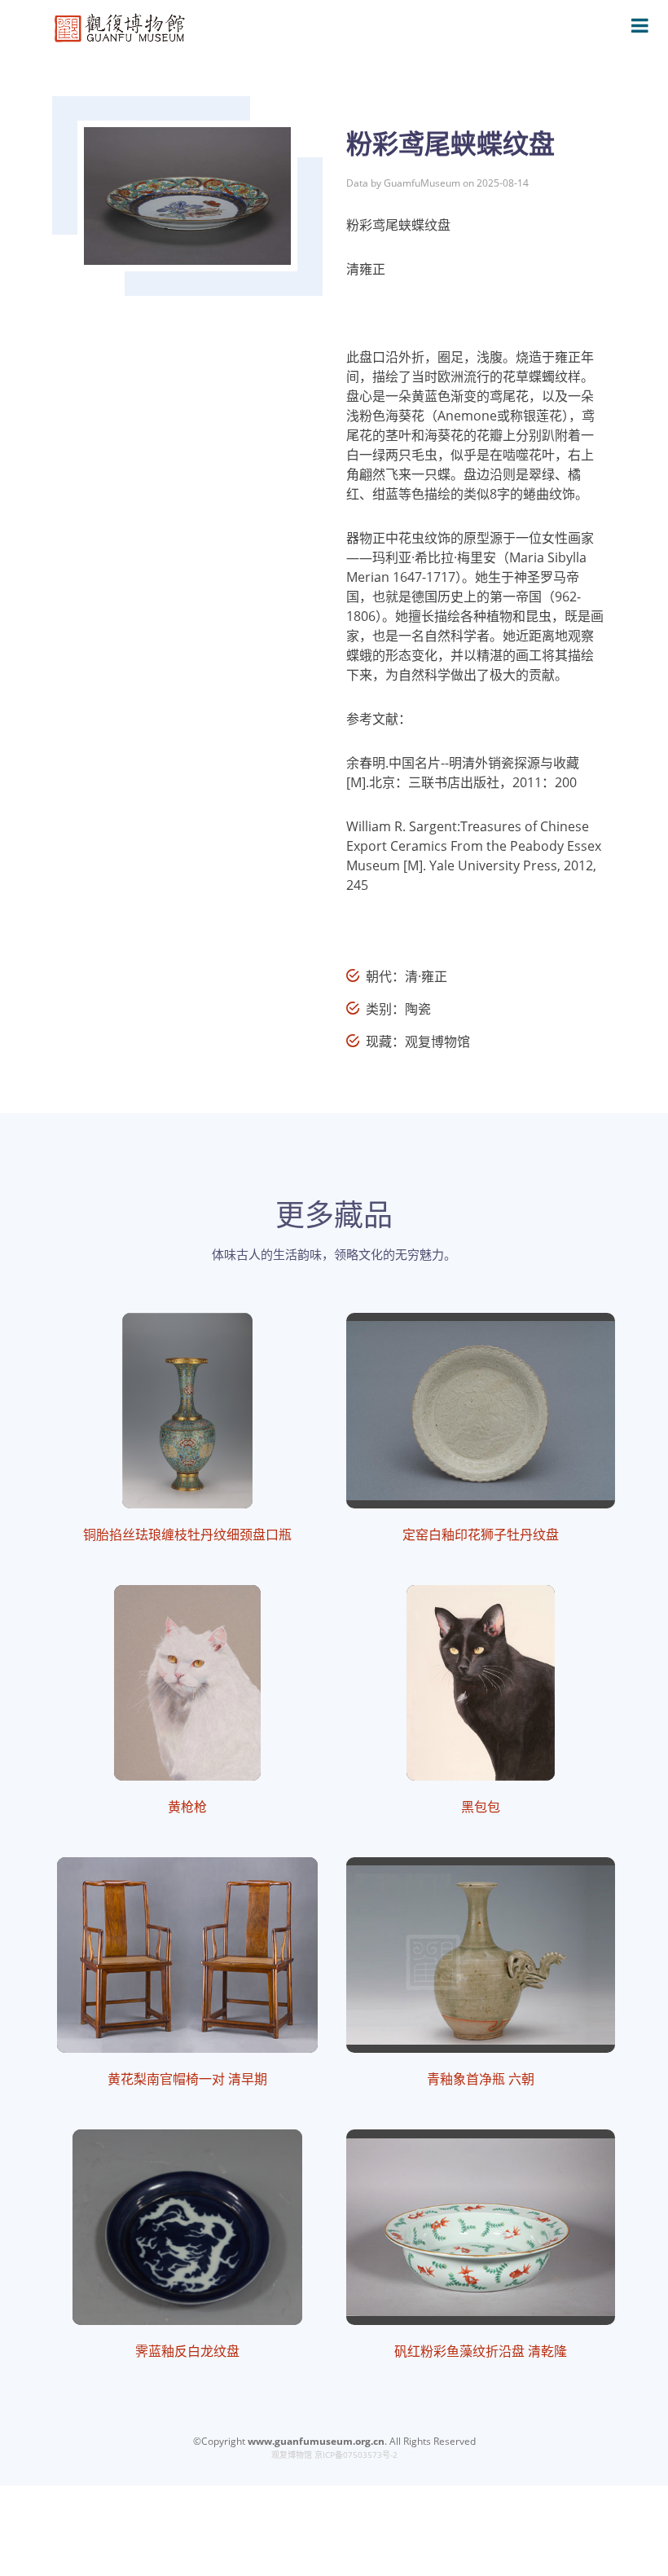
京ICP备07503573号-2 (356, 2455)
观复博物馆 (292, 2455)
